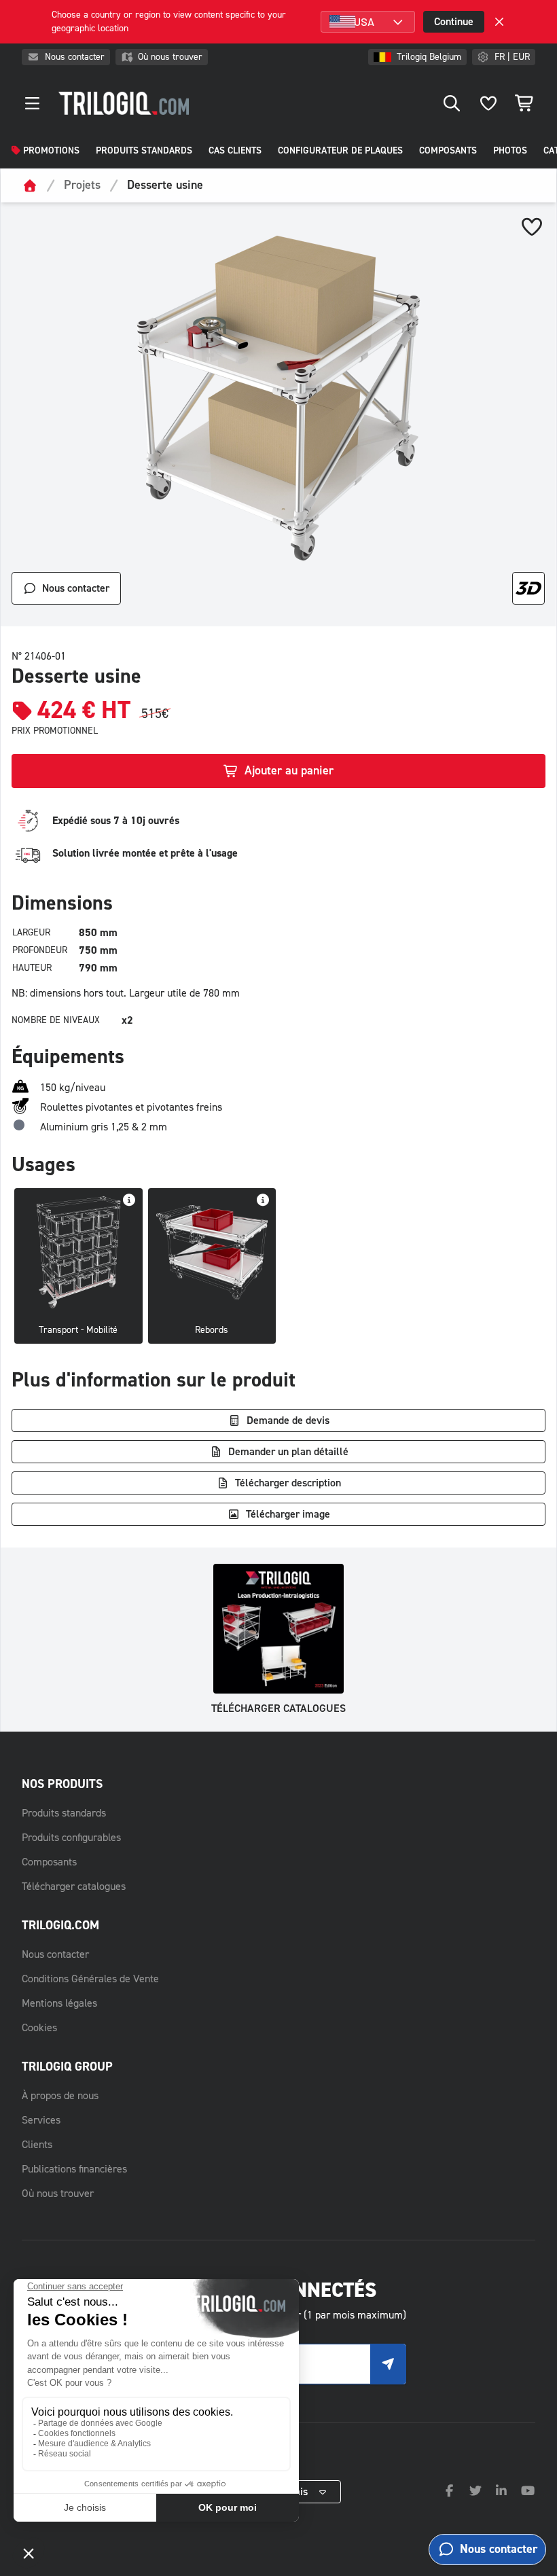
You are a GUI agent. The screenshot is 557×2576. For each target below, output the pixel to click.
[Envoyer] (388, 2364)
